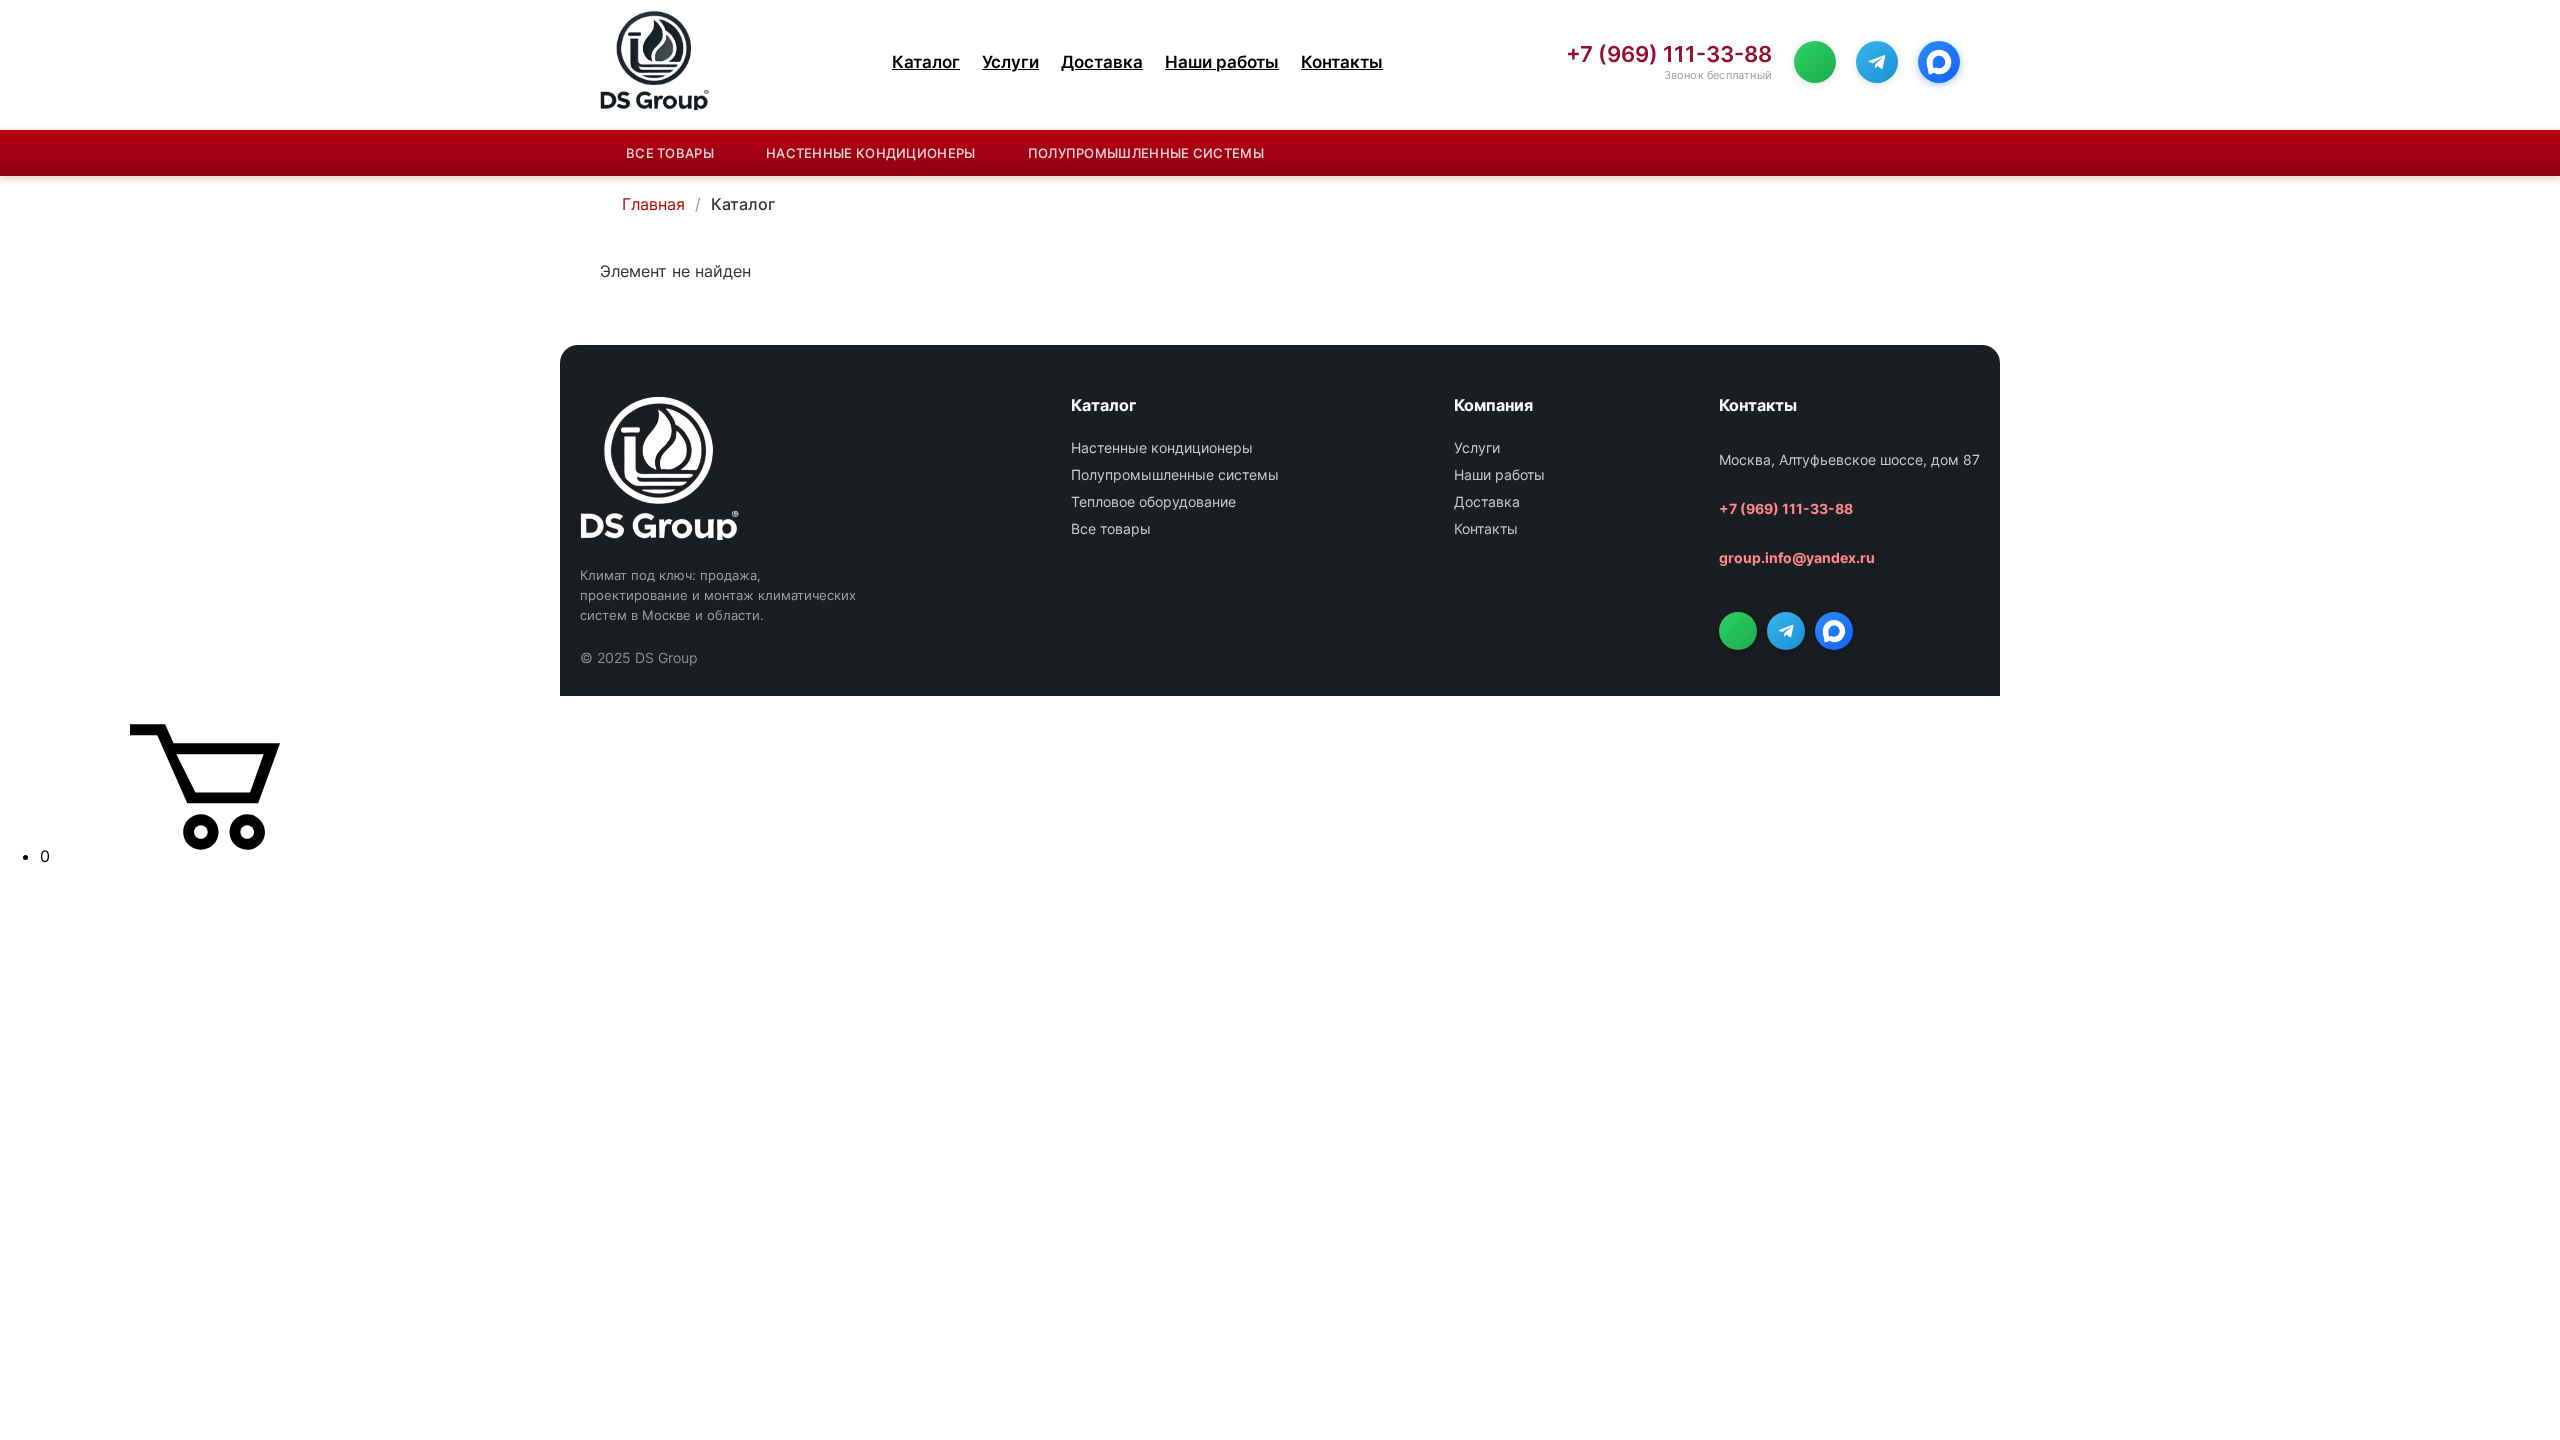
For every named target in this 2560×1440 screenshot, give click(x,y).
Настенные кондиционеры (871, 153)
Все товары (670, 153)
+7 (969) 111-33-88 (1669, 54)
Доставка (1102, 62)
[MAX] (1939, 62)
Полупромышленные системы (1146, 153)
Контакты (1342, 62)
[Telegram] (1877, 62)
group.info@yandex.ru (1797, 557)
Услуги (1010, 62)
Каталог (926, 62)
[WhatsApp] (1815, 62)
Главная (653, 204)
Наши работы (1222, 62)
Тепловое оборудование (1153, 501)
